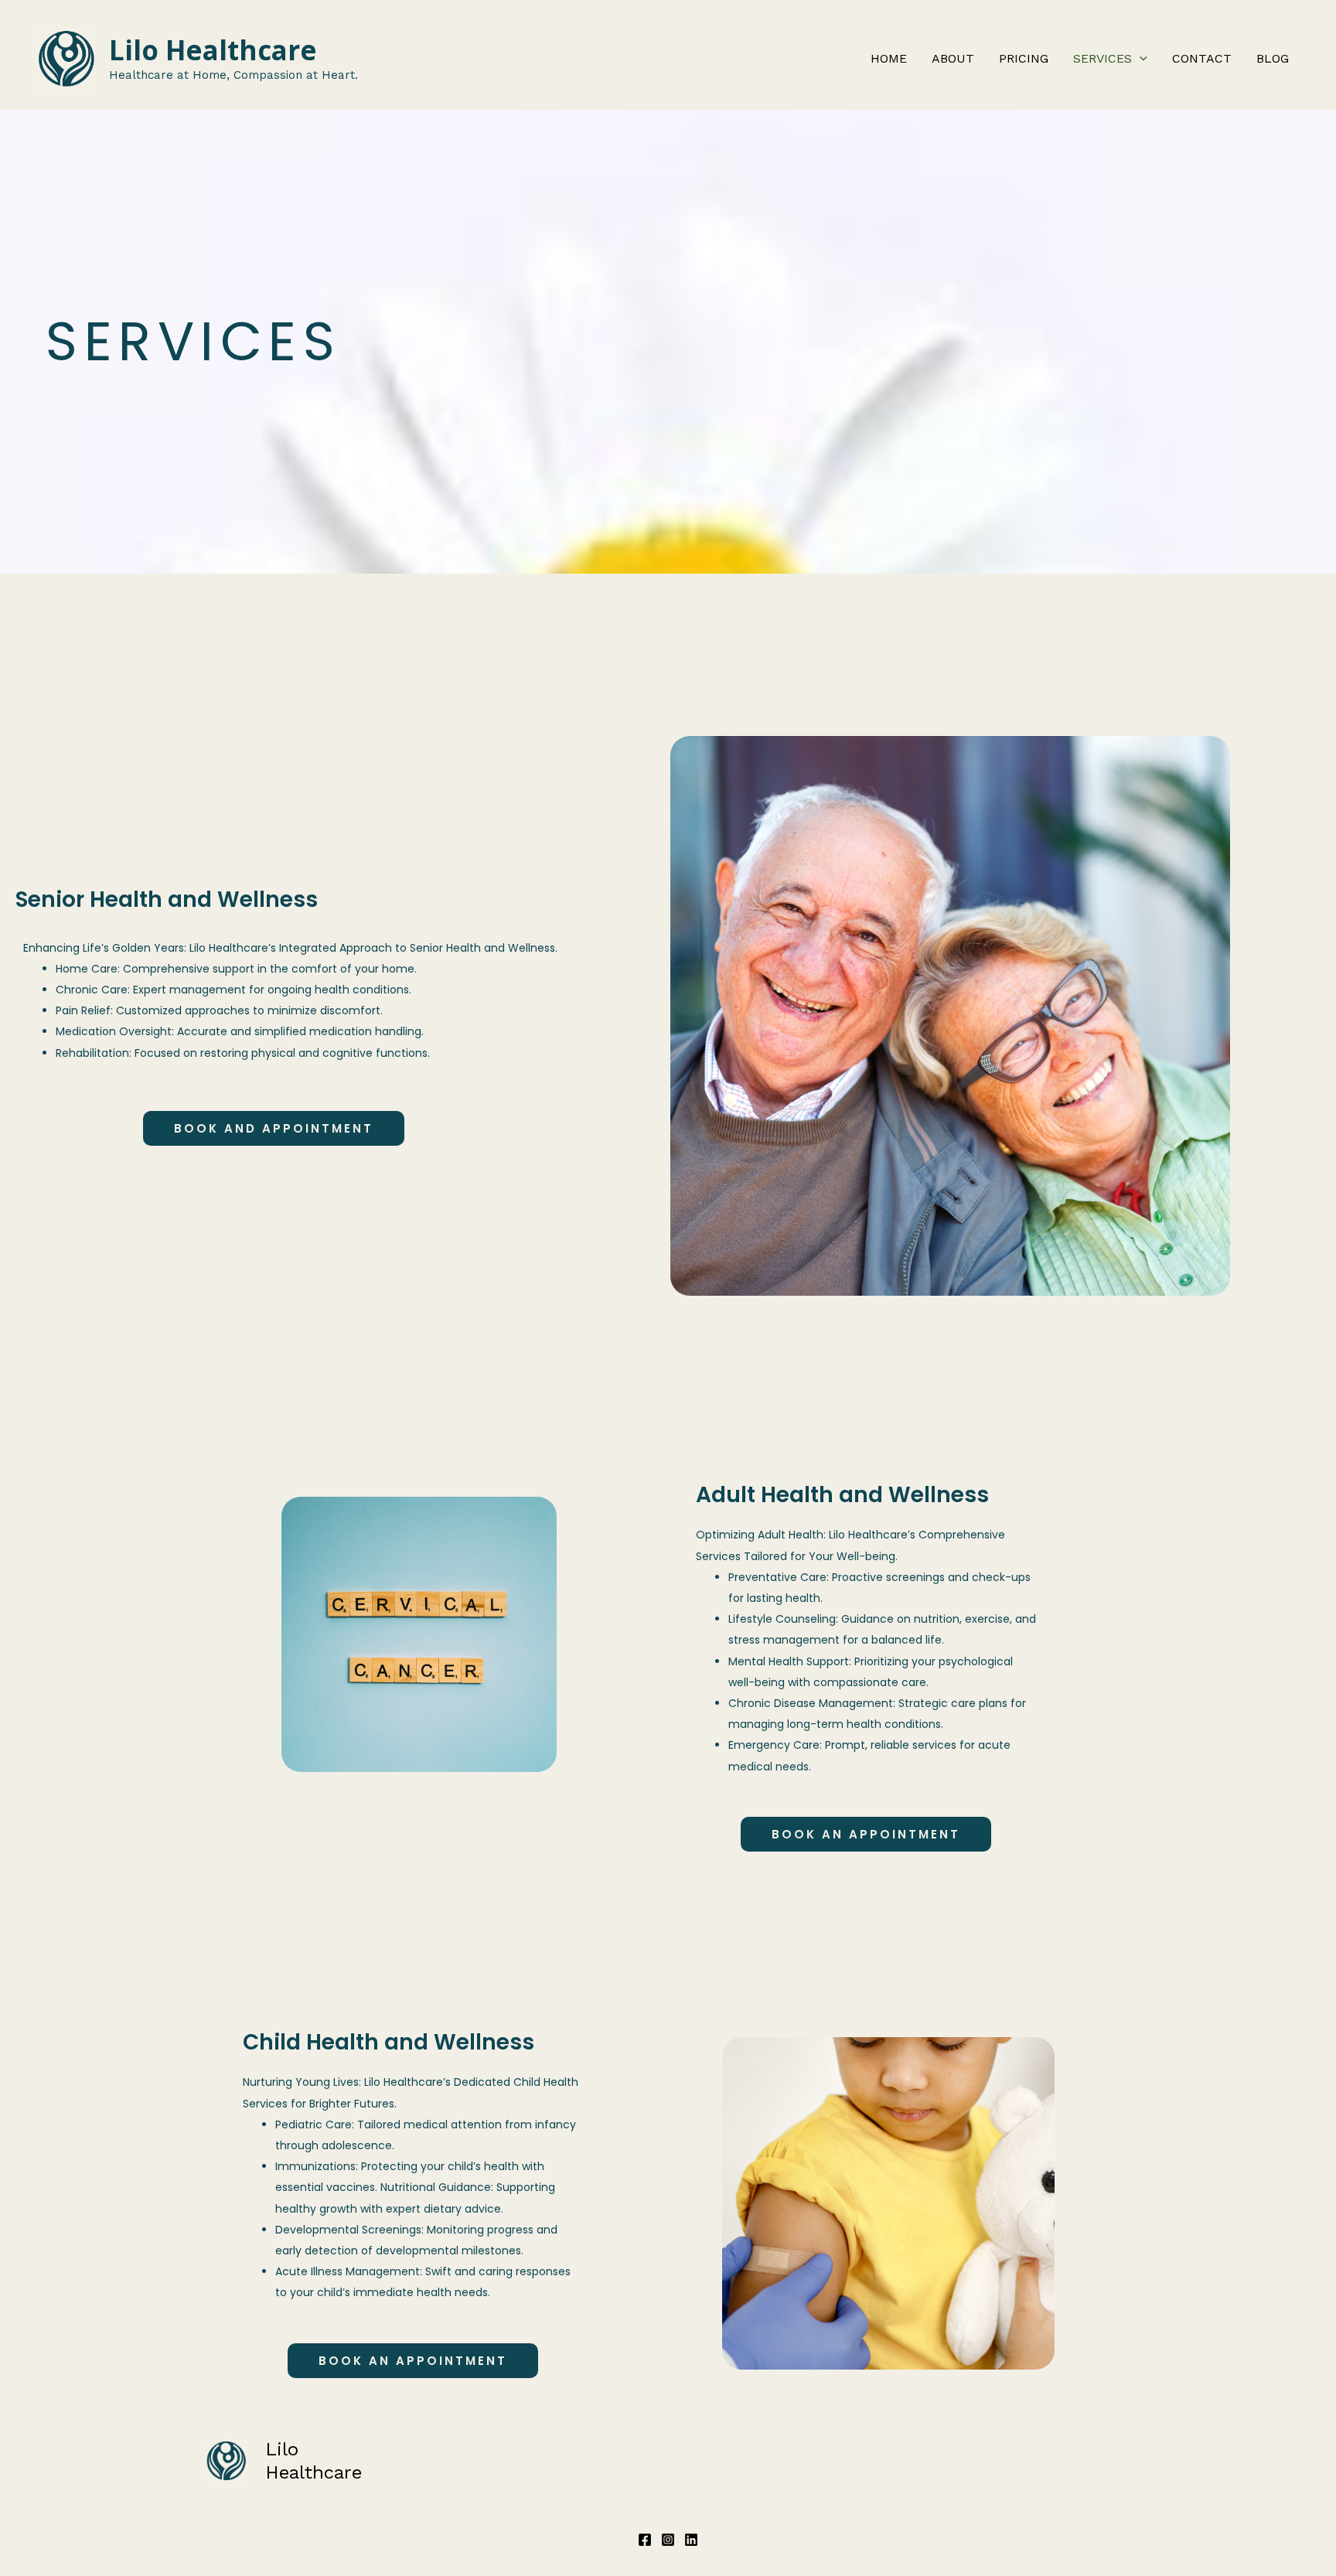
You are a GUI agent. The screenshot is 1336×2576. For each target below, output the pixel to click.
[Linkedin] (691, 2540)
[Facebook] (645, 2540)
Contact (1202, 58)
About (953, 58)
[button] (1140, 59)
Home (889, 58)
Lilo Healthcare (213, 50)
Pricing (1024, 58)
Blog (1273, 58)
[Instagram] (668, 2540)
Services (1103, 58)
